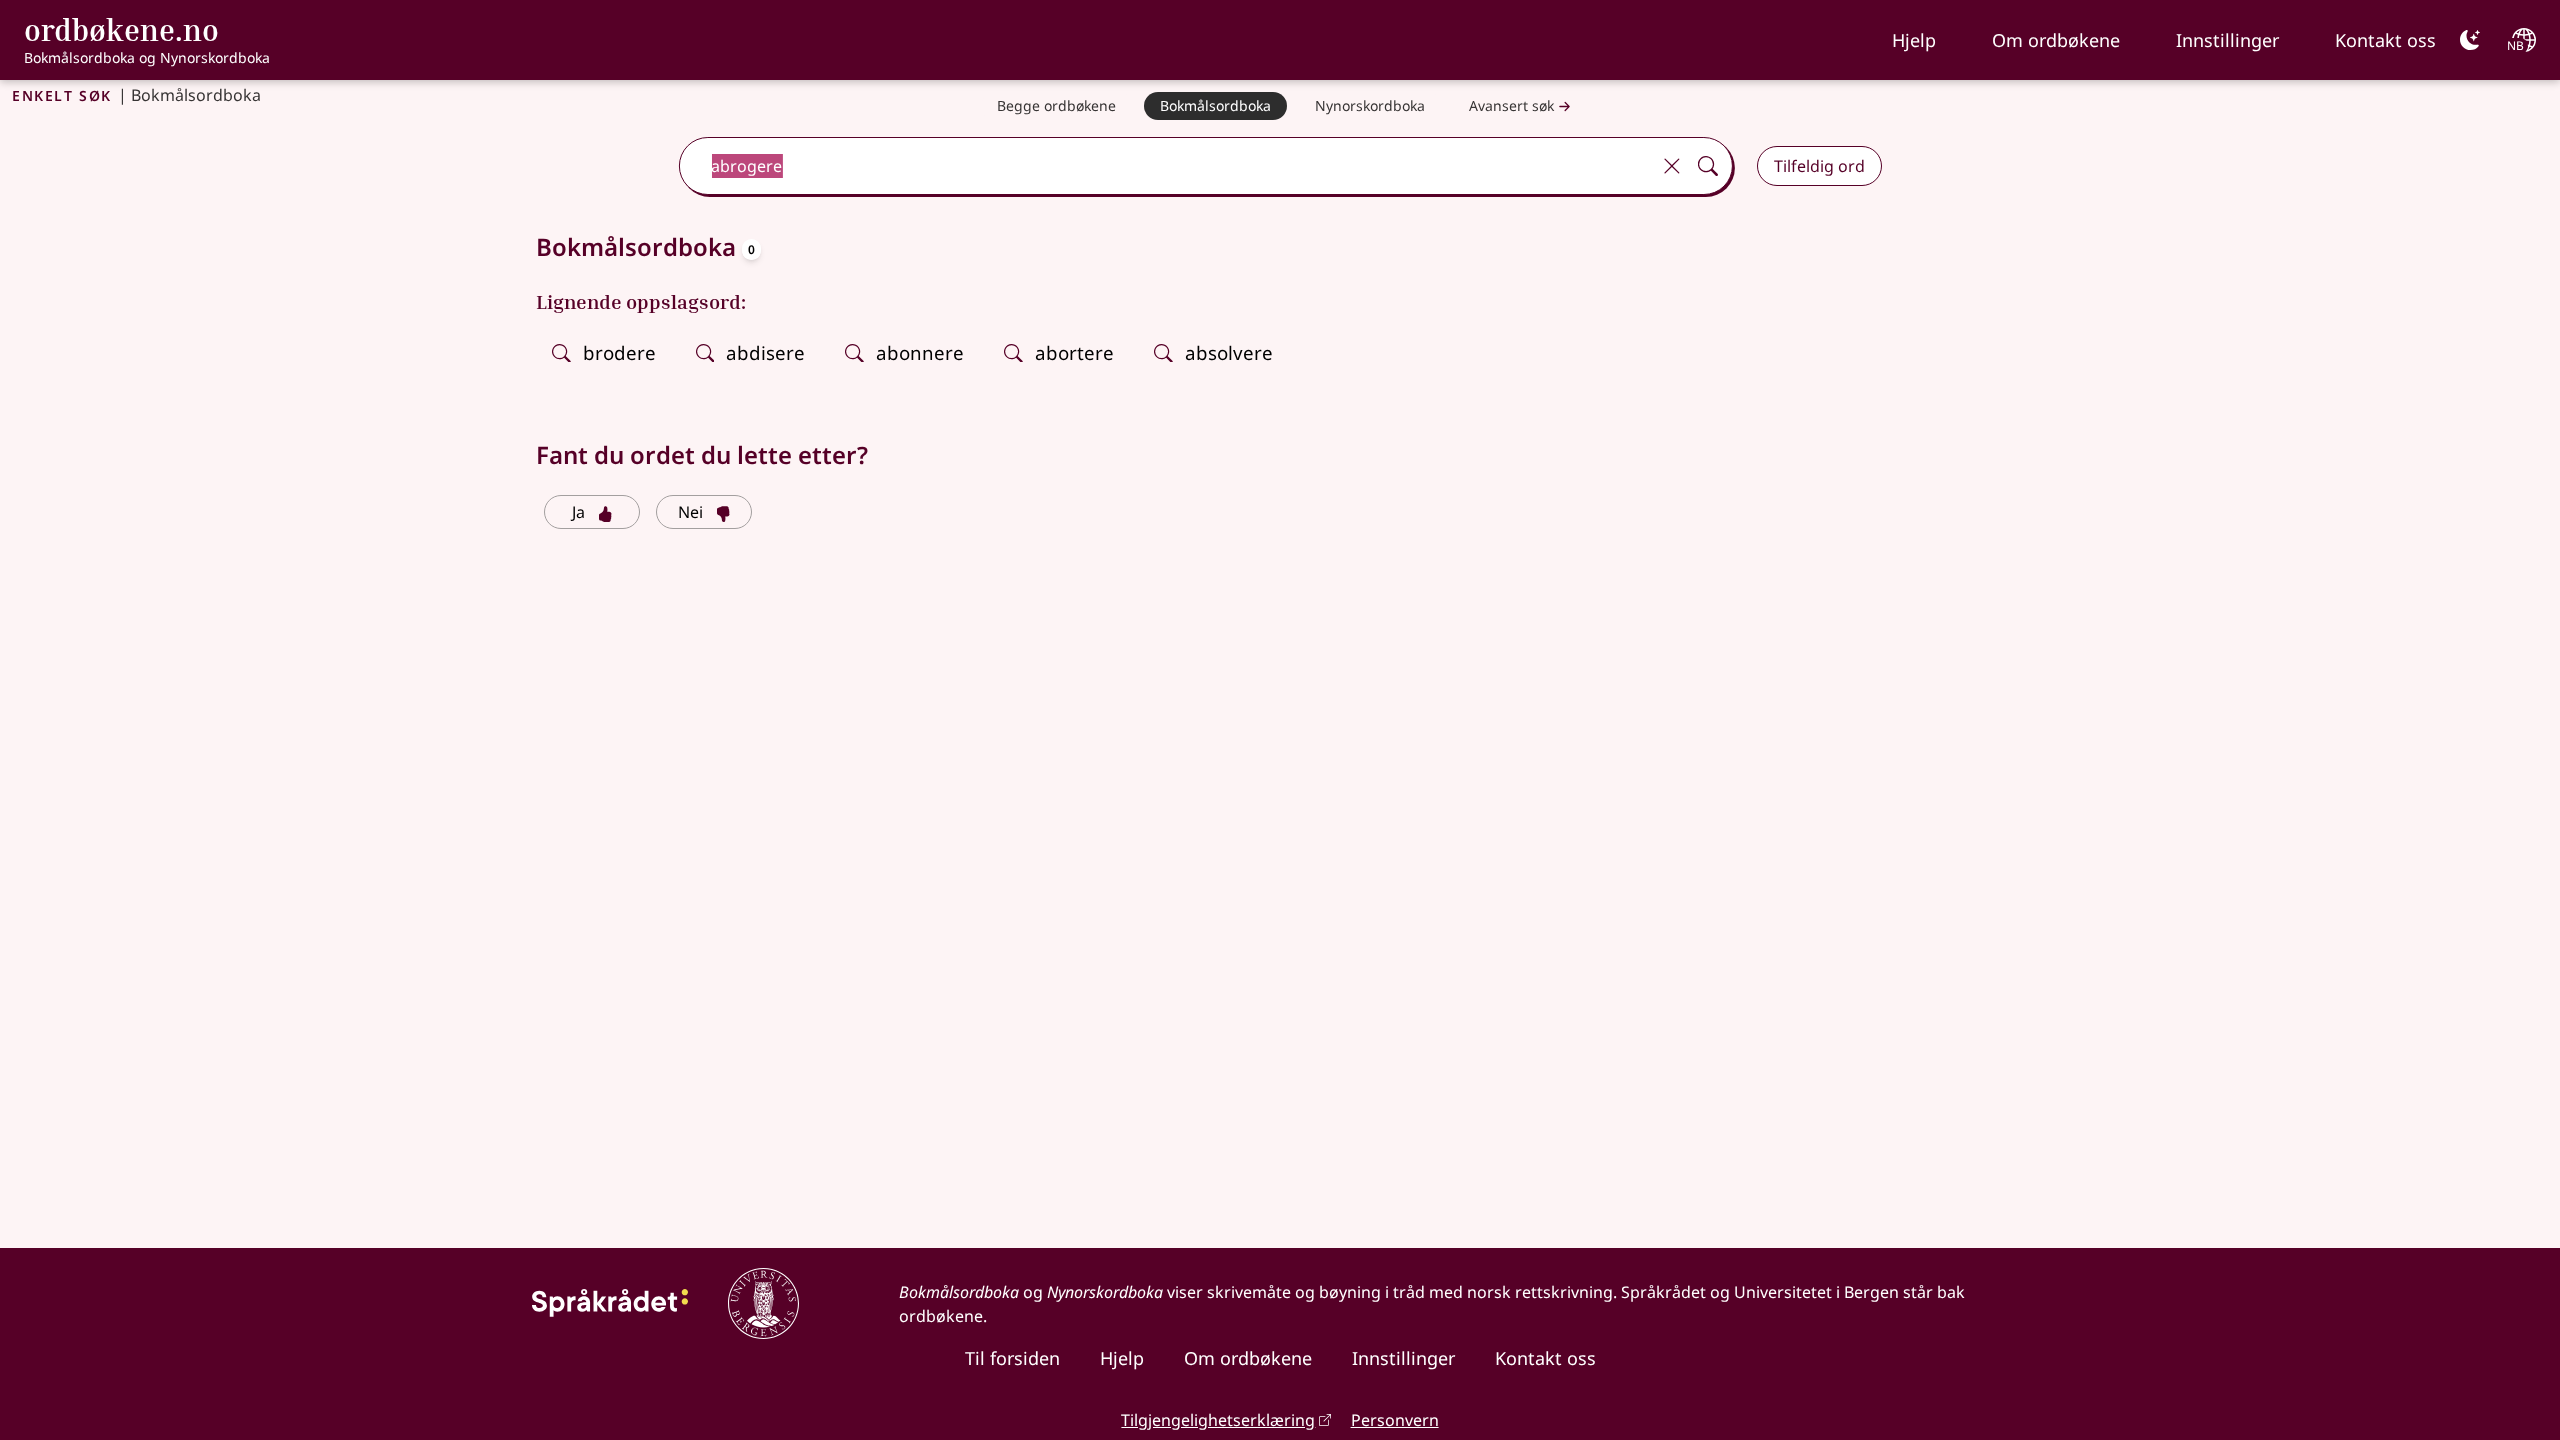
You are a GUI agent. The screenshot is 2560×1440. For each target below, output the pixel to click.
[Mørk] (2470, 40)
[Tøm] (1672, 166)
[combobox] (1166, 166)
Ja (578, 512)
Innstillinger (2227, 40)
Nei (690, 512)
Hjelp (1914, 40)
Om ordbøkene (2056, 40)
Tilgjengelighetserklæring (1218, 1420)
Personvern (1395, 1420)
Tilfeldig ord (1819, 166)
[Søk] (1708, 166)
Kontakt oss (2385, 40)
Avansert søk (1511, 105)
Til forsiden (1012, 1358)
